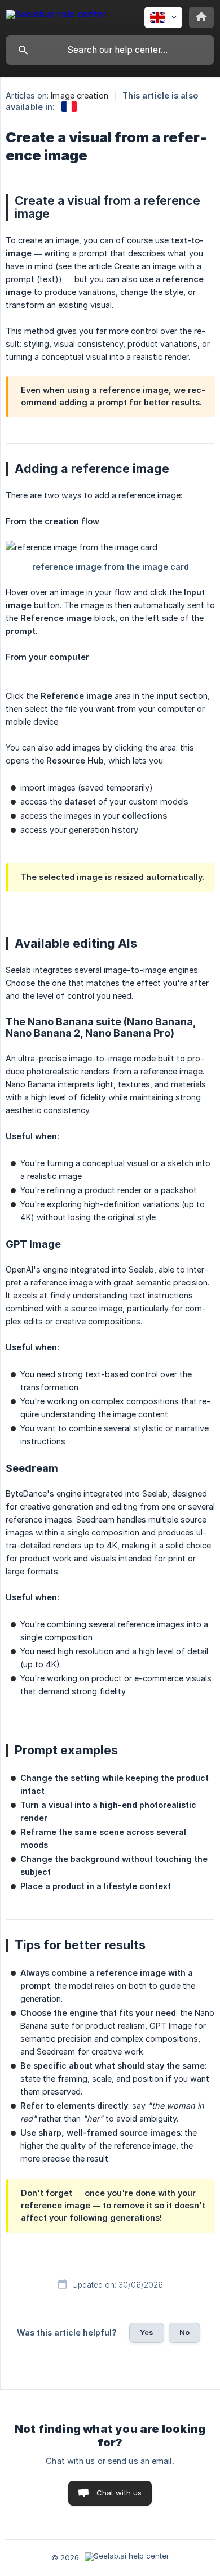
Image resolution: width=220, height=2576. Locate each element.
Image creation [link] (79, 95)
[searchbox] (110, 50)
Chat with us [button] (119, 2493)
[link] (69, 107)
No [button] (184, 2332)
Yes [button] (147, 2332)
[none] (56, 16)
